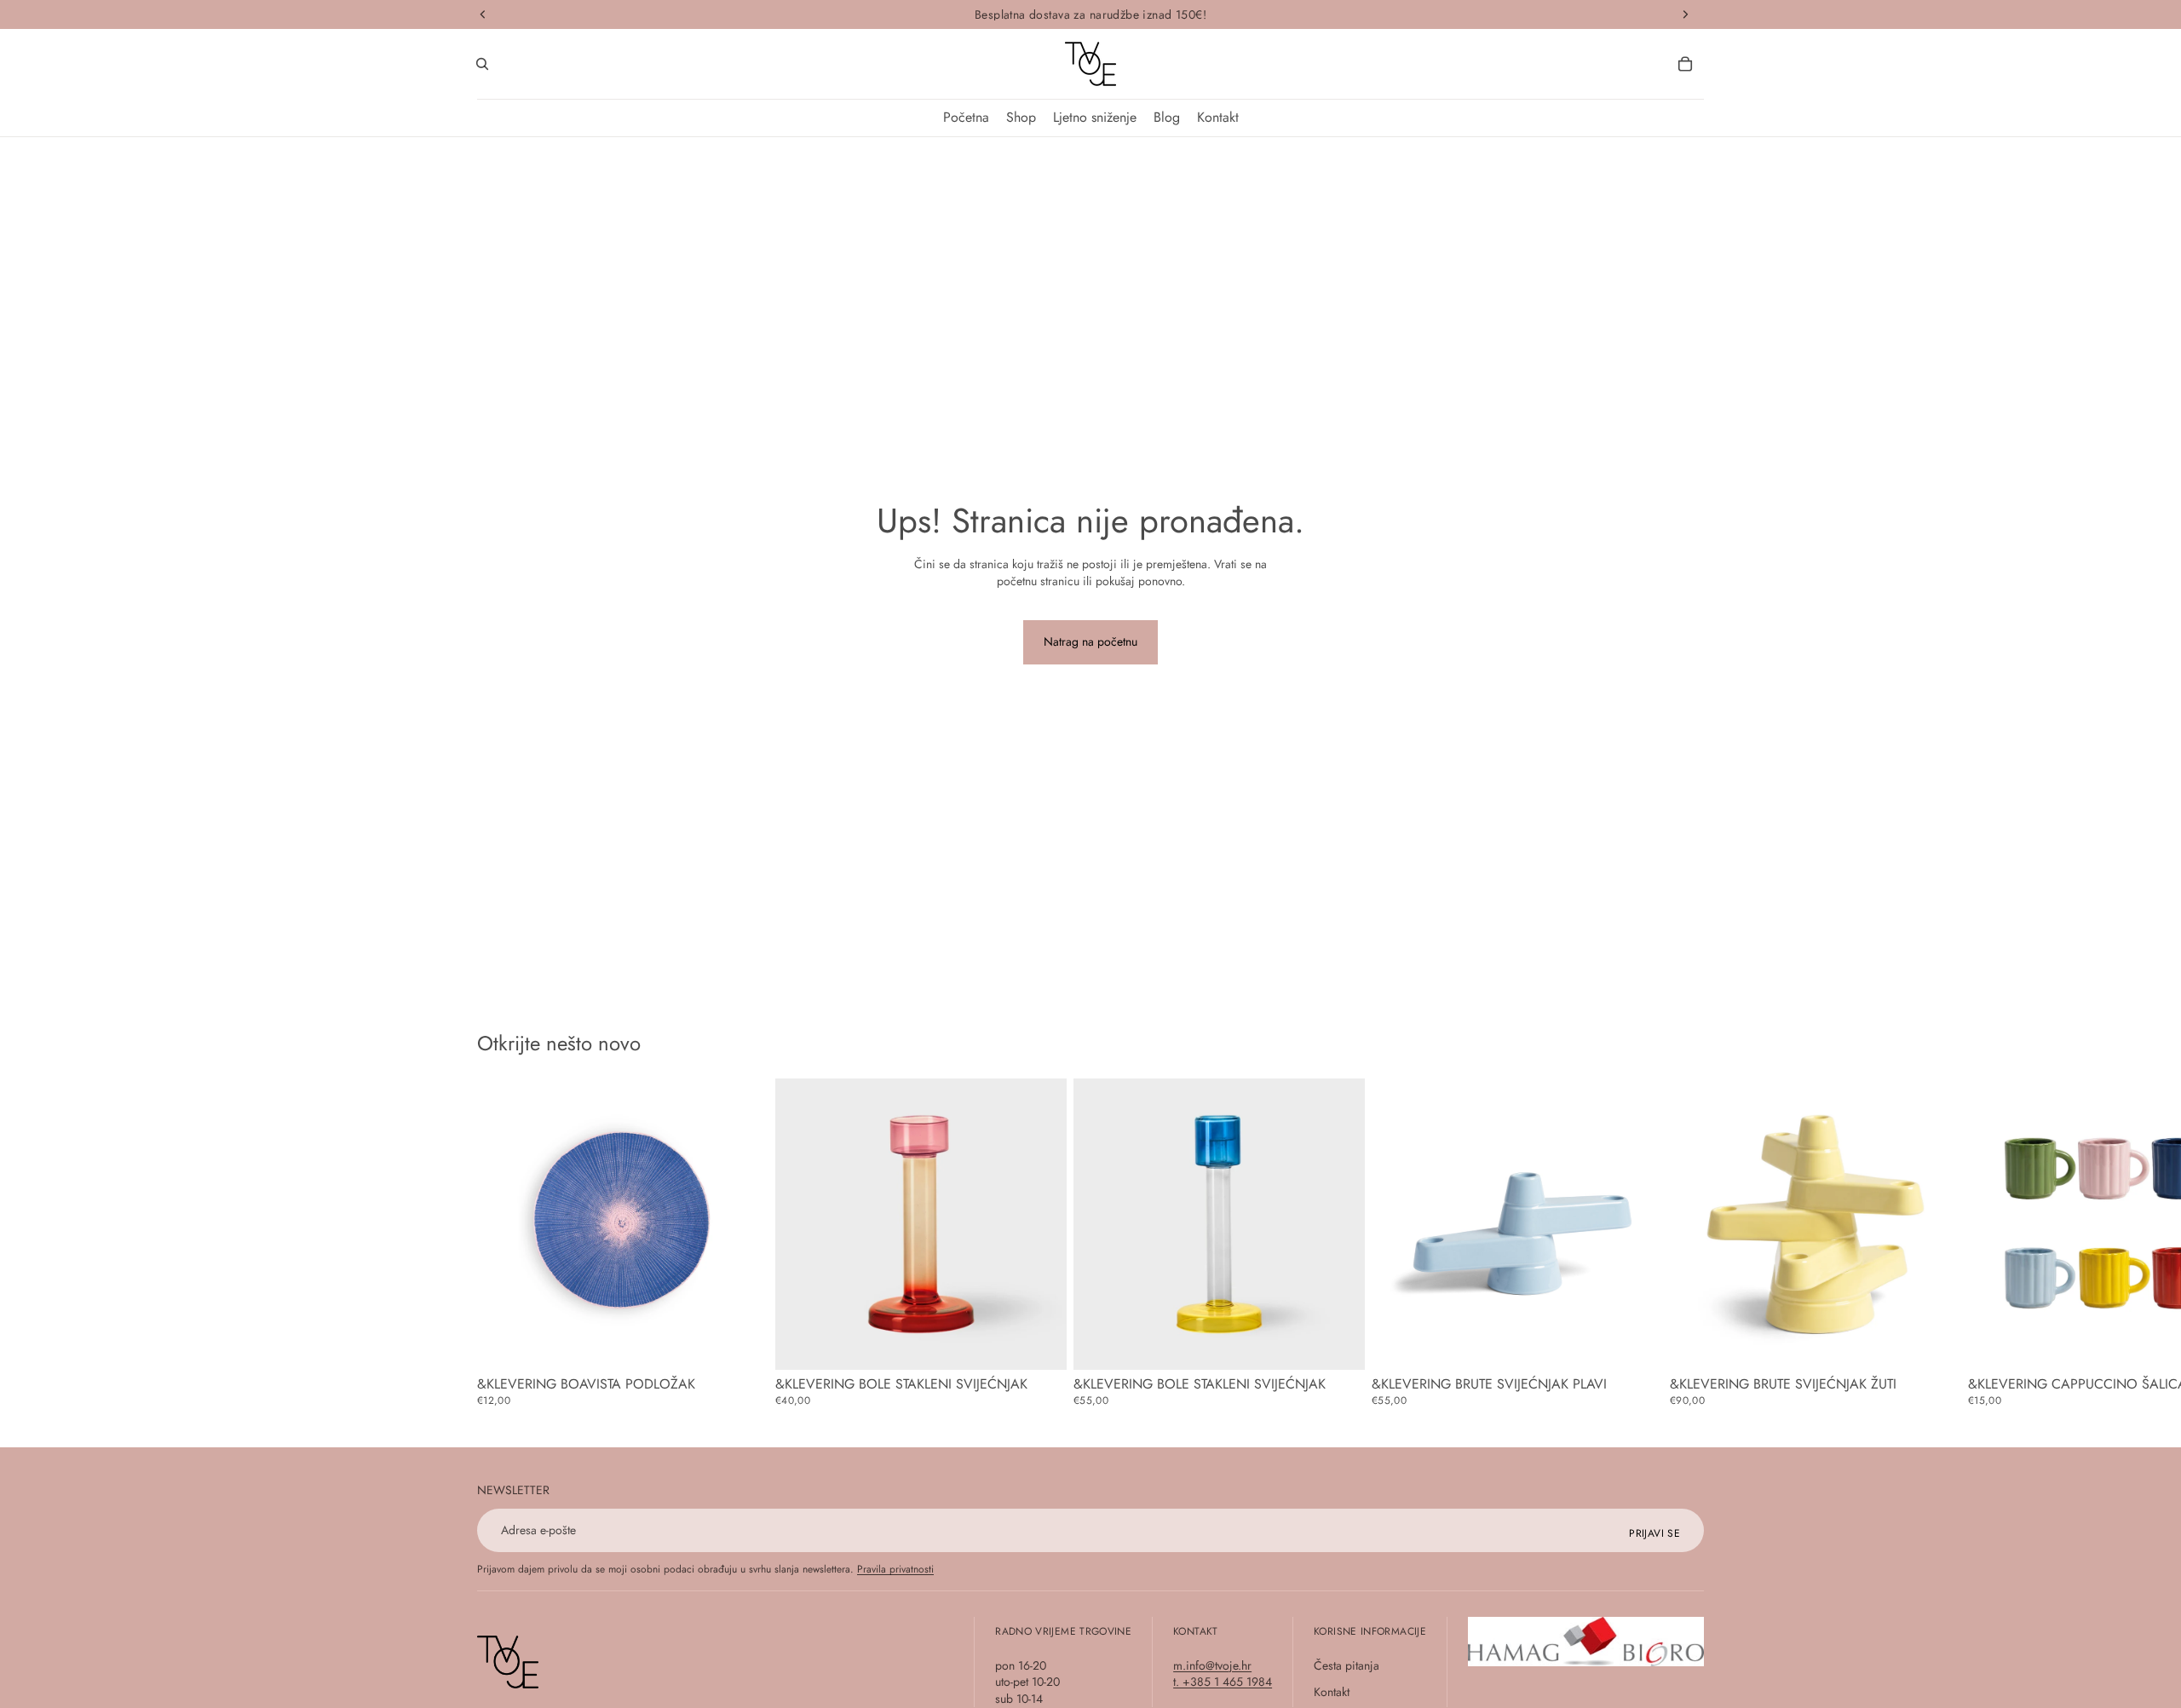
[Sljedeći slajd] (1685, 1242)
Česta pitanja (1347, 1665)
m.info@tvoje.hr (1212, 1665)
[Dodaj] (1040, 1343)
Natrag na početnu (1090, 641)
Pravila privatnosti (895, 1569)
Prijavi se (1654, 1533)
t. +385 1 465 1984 (1223, 1682)
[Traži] (482, 64)
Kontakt (1332, 1692)
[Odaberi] (742, 1343)
